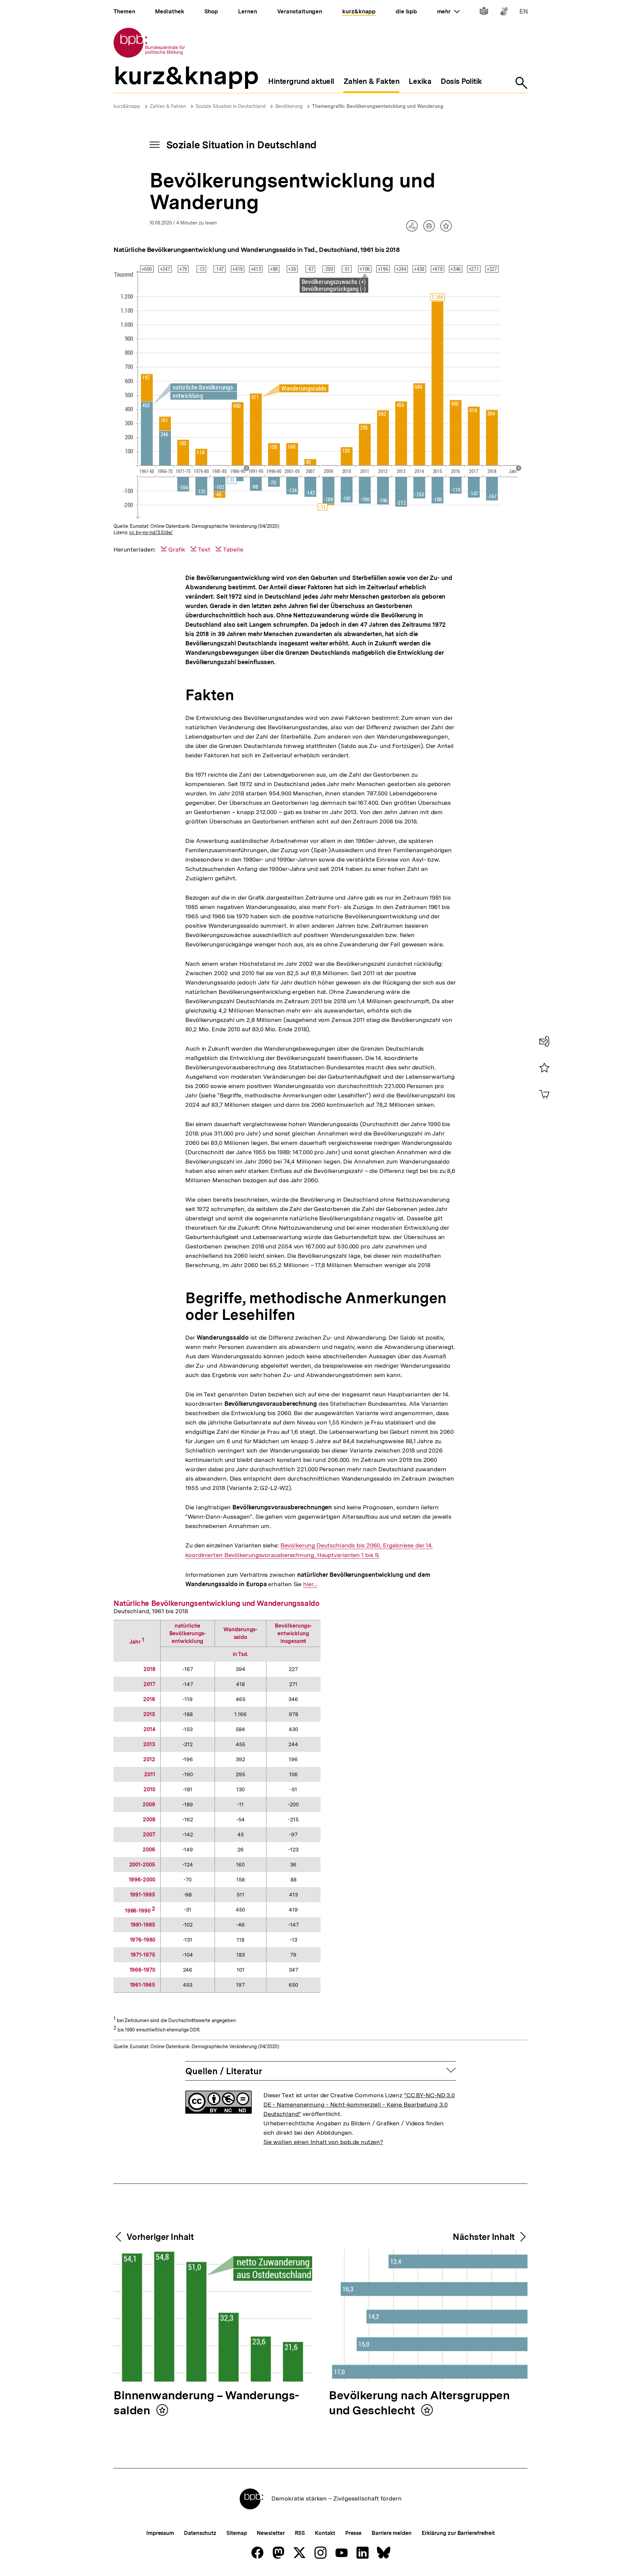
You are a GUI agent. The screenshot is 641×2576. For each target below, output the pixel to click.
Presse (353, 2533)
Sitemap (237, 2533)
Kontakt (325, 2533)
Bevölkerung (289, 106)
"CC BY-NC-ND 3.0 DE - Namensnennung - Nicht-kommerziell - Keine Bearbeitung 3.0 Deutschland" (359, 2104)
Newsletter (271, 2533)
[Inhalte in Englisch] (524, 13)
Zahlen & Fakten (168, 106)
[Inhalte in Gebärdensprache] (504, 13)
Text (204, 549)
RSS (300, 2533)
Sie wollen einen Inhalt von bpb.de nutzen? (323, 2142)
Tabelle (233, 549)
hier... (310, 1584)
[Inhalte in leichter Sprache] (484, 13)
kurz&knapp (127, 106)
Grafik (177, 549)
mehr (448, 11)
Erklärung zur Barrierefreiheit (458, 2533)
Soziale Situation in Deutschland (231, 106)
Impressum (160, 2533)
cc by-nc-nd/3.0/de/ (151, 533)
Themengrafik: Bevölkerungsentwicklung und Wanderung (378, 106)
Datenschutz (200, 2533)
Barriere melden (392, 2533)
